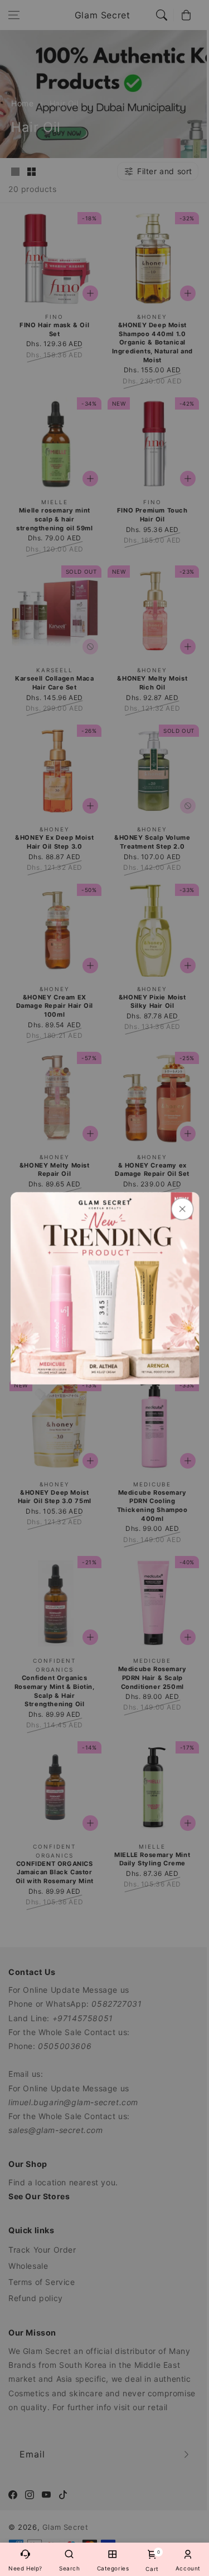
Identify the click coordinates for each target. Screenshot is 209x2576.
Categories (113, 2568)
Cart (152, 2561)
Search (70, 2568)
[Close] (182, 1209)
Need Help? (25, 2568)
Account (188, 2568)
